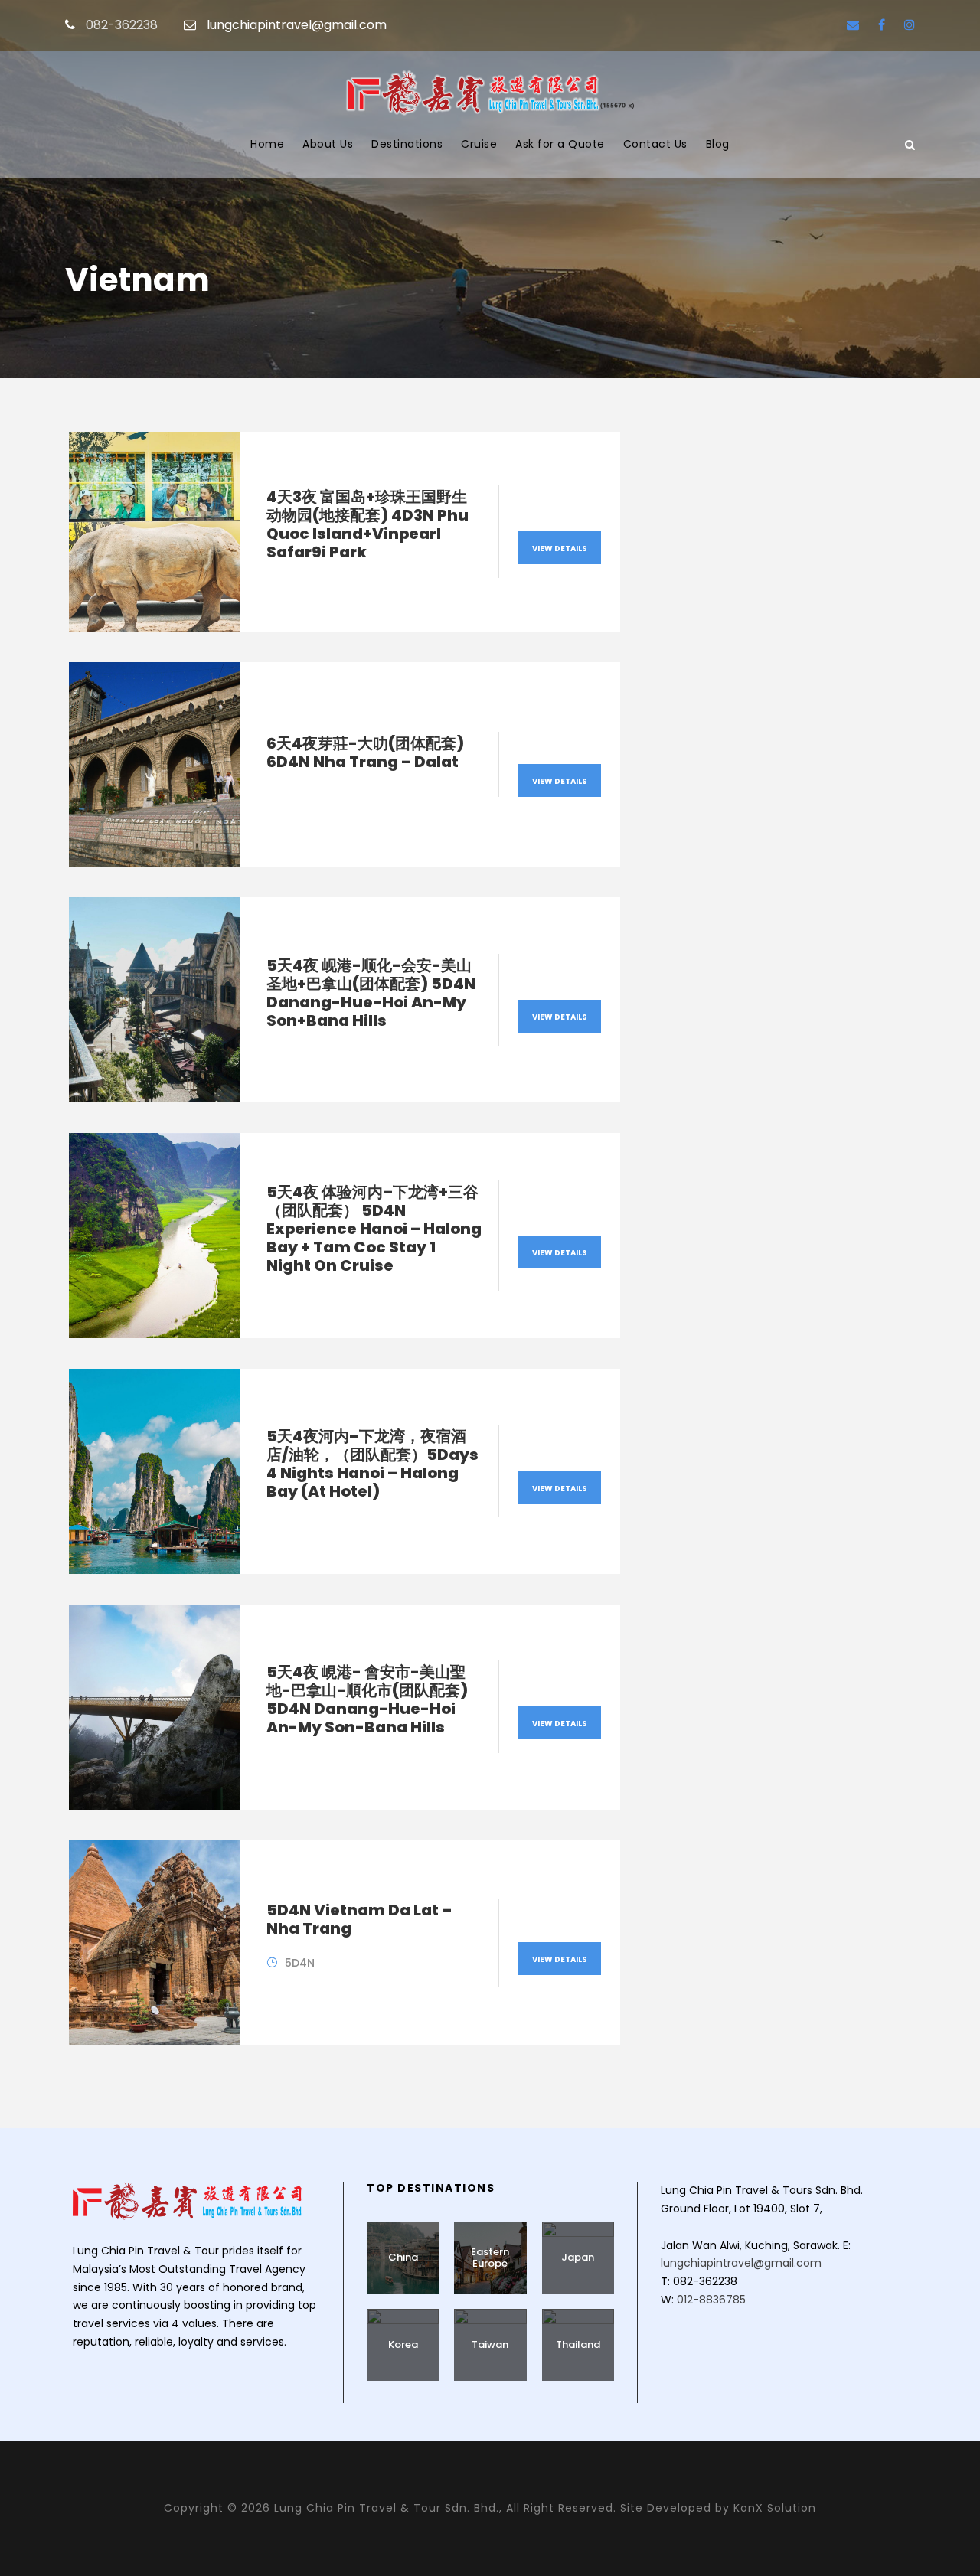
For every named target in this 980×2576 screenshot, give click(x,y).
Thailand (578, 2344)
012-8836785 (711, 2300)
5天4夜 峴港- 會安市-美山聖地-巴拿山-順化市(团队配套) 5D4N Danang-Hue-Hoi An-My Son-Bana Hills (367, 1699)
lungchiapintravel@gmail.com (297, 25)
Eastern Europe (490, 2258)
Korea (403, 2344)
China (403, 2257)
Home (267, 144)
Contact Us (655, 144)
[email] (853, 25)
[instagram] (910, 25)
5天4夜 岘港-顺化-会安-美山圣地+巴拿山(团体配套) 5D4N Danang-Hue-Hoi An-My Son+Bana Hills (371, 993)
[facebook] (882, 25)
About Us (328, 144)
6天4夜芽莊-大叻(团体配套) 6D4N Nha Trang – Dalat (365, 753)
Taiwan (490, 2344)
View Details (560, 549)
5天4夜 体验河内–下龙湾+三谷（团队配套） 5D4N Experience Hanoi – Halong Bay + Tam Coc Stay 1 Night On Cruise (374, 1229)
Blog (718, 144)
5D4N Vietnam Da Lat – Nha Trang (359, 1919)
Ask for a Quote (560, 144)
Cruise (479, 144)
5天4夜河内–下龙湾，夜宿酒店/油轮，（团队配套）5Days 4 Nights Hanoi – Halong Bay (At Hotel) (372, 1464)
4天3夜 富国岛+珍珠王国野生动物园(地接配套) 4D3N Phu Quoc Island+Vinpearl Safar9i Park (367, 524)
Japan (578, 2257)
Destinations (407, 144)
